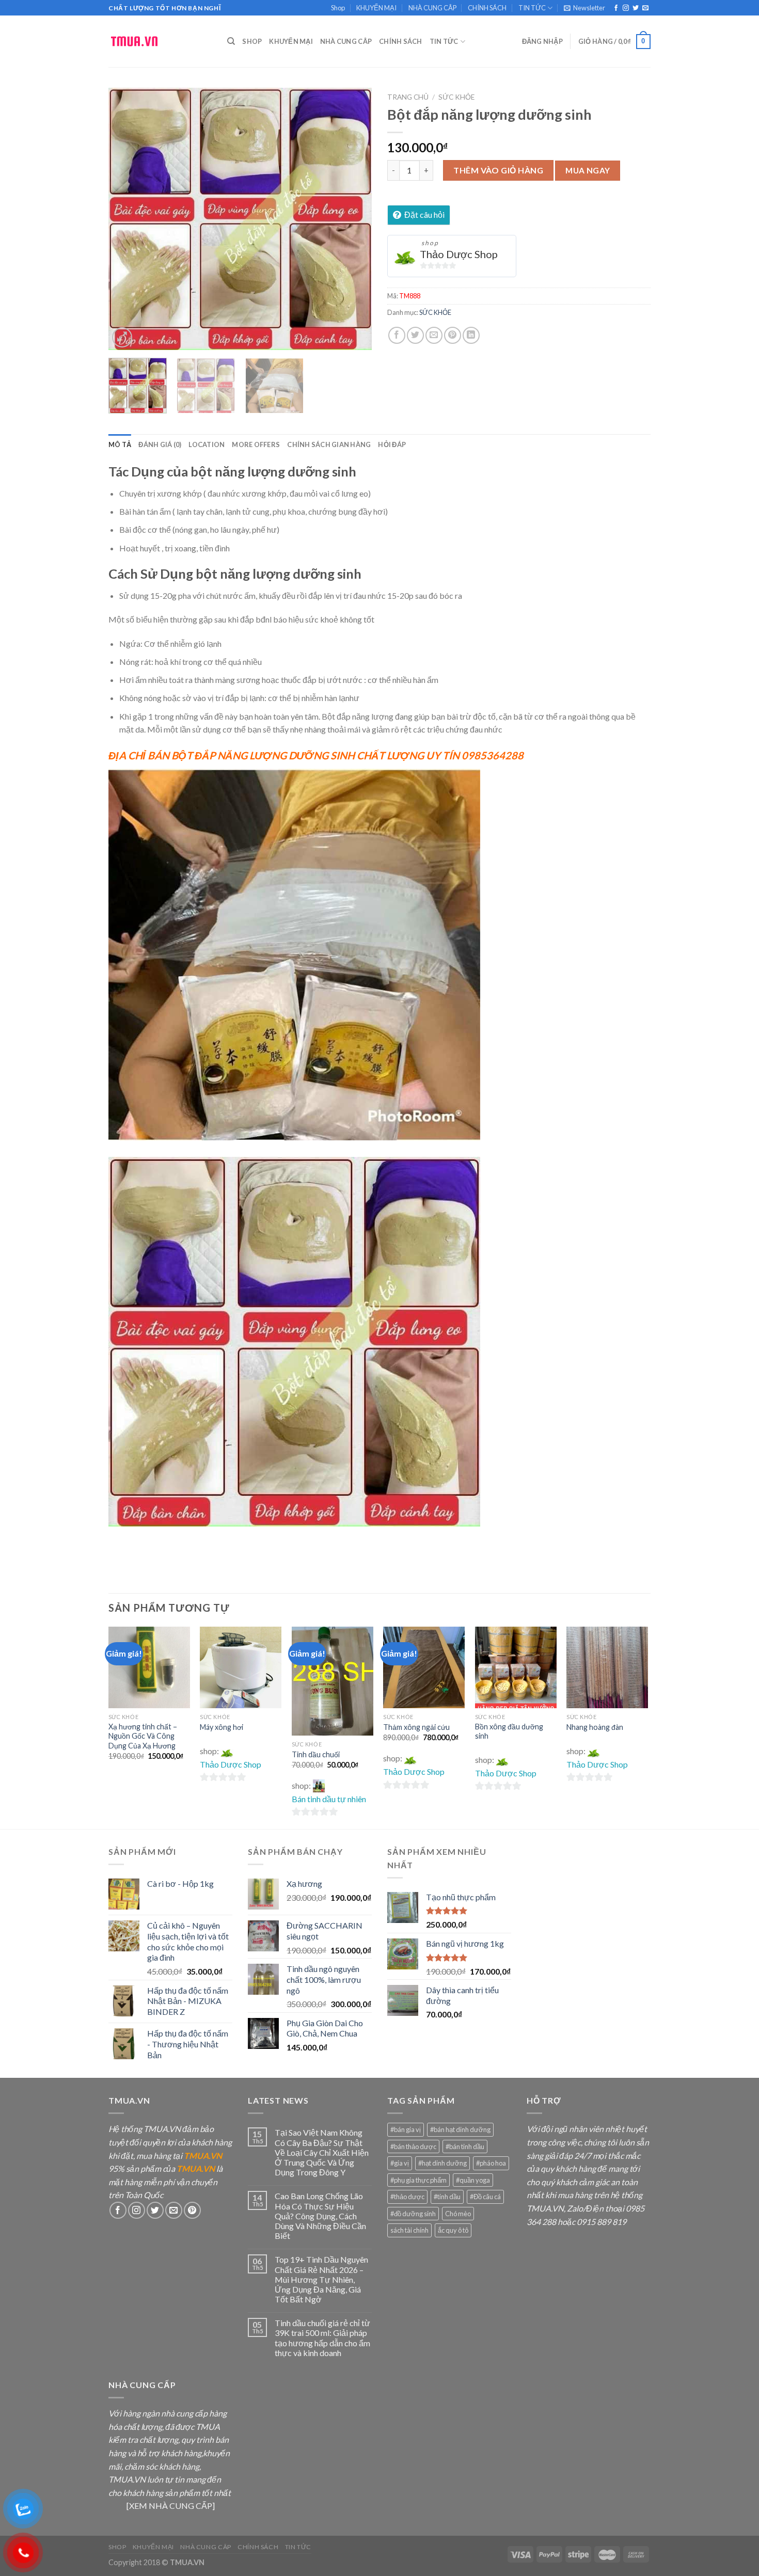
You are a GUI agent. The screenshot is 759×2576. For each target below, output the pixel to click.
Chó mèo (458, 2214)
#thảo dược (407, 2197)
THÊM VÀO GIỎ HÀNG (498, 170)
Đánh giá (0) (160, 444)
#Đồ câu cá (485, 2197)
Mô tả (120, 444)
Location (207, 444)
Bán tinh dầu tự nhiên (329, 1799)
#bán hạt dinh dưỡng (460, 2129)
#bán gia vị (406, 2129)
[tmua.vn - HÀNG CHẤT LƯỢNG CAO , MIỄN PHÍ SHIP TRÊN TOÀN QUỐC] (160, 41)
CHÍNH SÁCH (487, 8)
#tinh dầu (447, 2197)
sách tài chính (409, 2230)
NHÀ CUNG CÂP (432, 8)
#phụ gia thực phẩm (418, 2180)
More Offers (256, 444)
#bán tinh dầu (465, 2146)
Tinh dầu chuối (316, 1754)
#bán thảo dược (413, 2146)
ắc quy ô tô (453, 2230)
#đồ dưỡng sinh (413, 2214)
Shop (338, 8)
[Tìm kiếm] (231, 41)
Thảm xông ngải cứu (416, 1727)
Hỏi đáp (392, 444)
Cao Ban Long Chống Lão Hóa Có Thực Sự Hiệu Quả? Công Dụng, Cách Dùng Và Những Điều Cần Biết (320, 2216)
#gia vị (400, 2163)
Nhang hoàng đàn (595, 1727)
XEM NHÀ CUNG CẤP (171, 2506)
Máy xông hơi (222, 1727)
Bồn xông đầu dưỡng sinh (509, 1731)
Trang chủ (408, 97)
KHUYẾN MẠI (376, 8)
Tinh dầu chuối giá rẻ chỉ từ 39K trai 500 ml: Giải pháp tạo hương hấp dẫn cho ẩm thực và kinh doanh (322, 2338)
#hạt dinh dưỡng (442, 2163)
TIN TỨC (532, 8)
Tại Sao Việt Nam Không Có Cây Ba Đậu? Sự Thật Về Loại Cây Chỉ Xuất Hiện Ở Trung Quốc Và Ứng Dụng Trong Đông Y (322, 2152)
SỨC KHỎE (456, 97)
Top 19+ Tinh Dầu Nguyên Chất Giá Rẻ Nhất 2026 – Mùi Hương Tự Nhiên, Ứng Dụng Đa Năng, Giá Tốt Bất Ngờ (321, 2279)
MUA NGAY (588, 170)
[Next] (354, 219)
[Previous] (126, 219)
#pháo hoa (491, 2163)
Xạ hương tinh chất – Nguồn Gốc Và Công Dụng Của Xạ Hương (143, 1736)
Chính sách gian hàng (329, 444)
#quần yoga (473, 2180)
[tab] (120, 444)
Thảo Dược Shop (459, 254)
